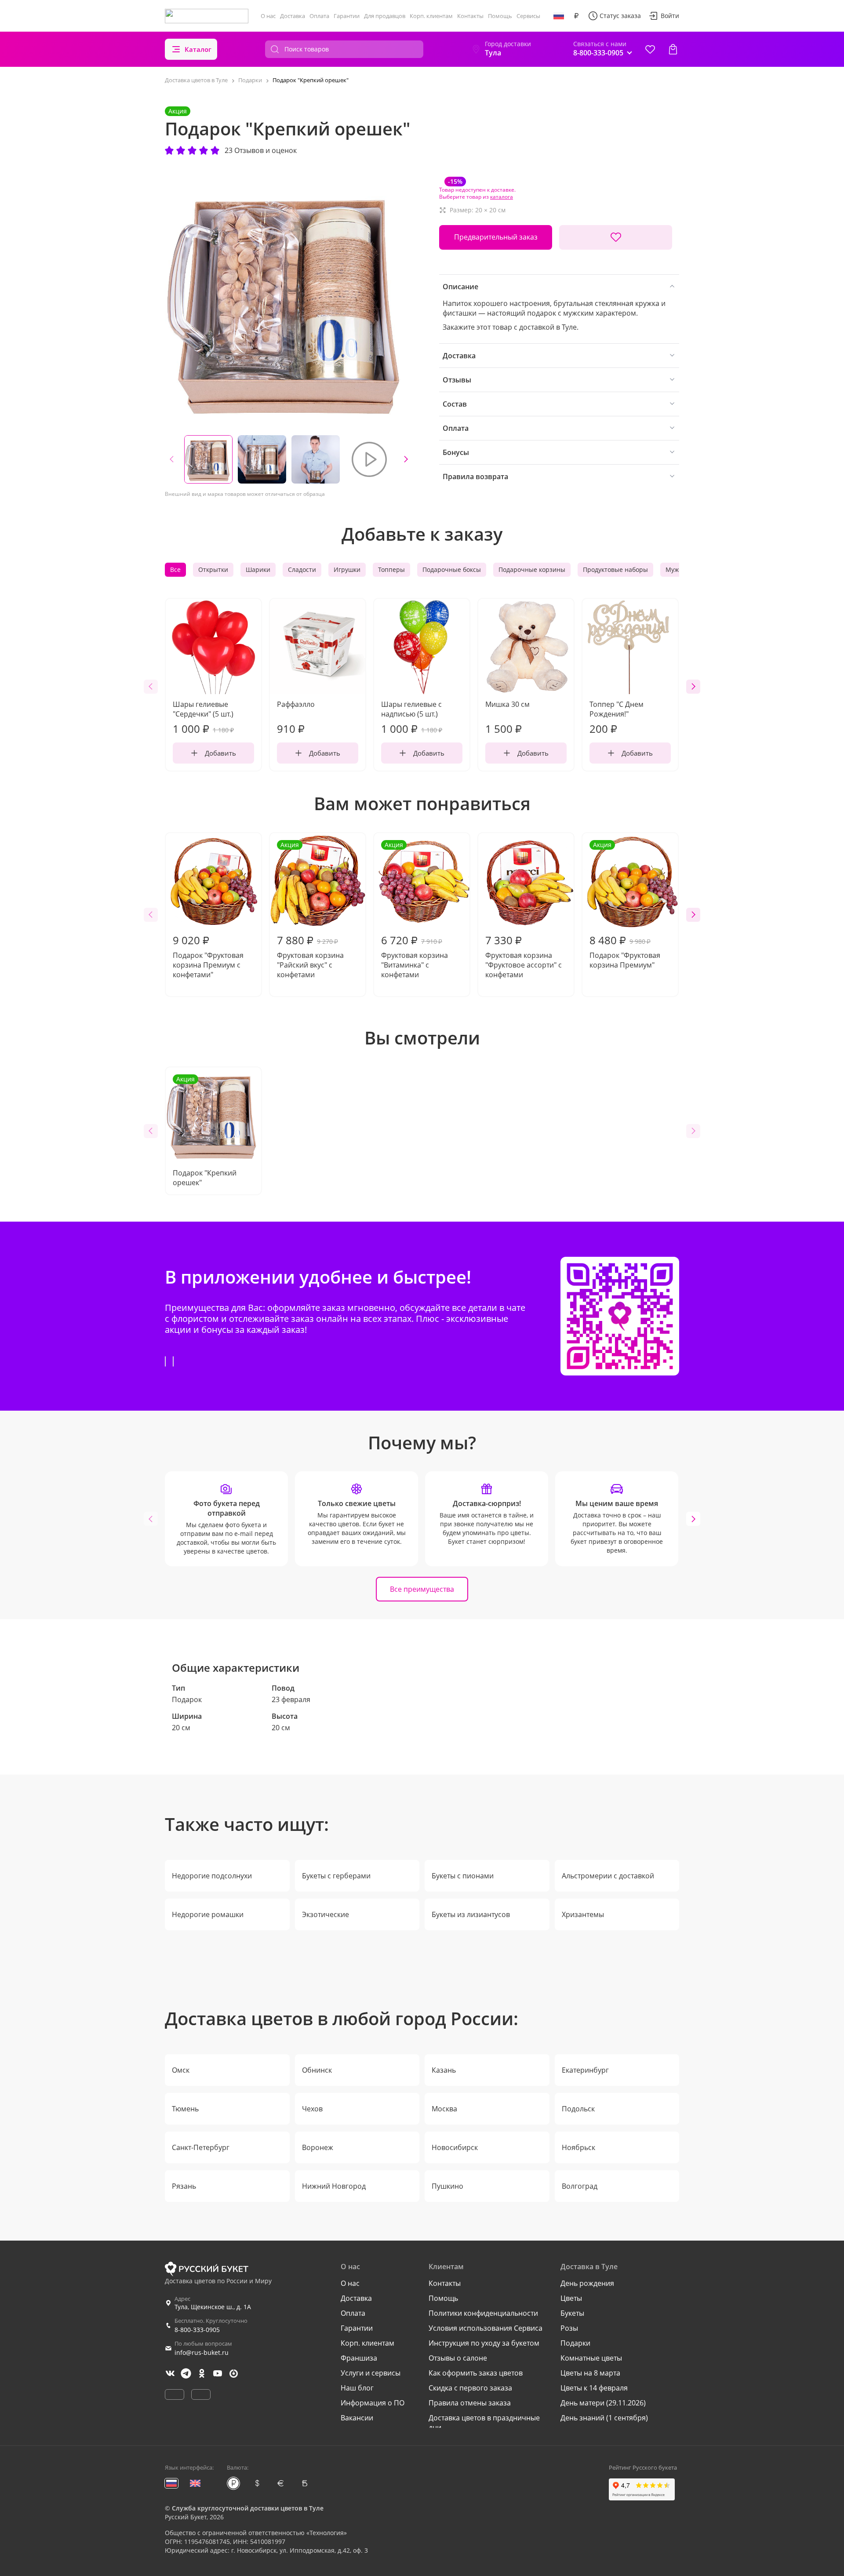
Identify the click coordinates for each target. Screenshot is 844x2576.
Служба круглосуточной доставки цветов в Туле (248, 2508)
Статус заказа (620, 16)
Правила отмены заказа (470, 2403)
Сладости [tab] (302, 569)
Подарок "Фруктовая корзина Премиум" (625, 905)
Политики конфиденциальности (483, 2313)
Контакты (470, 16)
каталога (502, 197)
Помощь (500, 16)
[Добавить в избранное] (616, 237)
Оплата (319, 16)
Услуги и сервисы (371, 2373)
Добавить (220, 753)
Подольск (578, 2109)
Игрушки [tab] (347, 569)
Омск (181, 2070)
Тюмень (185, 2109)
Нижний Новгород (334, 2186)
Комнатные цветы (591, 2358)
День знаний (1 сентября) (604, 2418)
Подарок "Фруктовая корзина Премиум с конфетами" (208, 956)
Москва (444, 2109)
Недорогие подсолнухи (212, 1876)
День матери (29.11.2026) (603, 2403)
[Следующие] (406, 459)
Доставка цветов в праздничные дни (484, 2423)
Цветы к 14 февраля (594, 2388)
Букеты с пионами (463, 1876)
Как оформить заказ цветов (476, 2373)
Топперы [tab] (391, 569)
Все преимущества (422, 1589)
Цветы (571, 2298)
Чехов (312, 2109)
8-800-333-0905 (197, 2330)
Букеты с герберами (336, 1876)
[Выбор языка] (559, 16)
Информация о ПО (373, 2403)
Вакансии (357, 2418)
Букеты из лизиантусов (471, 1914)
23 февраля (291, 1699)
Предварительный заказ (496, 237)
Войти (670, 16)
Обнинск (317, 2070)
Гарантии (347, 16)
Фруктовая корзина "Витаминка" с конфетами (415, 910)
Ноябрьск (578, 2147)
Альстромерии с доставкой (608, 1876)
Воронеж (318, 2147)
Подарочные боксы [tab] (452, 569)
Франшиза (359, 2358)
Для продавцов (385, 16)
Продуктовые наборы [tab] (615, 569)
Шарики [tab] (258, 569)
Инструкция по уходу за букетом (484, 2343)
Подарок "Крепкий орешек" (205, 1131)
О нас (268, 16)
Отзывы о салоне (458, 2358)
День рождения (587, 2283)
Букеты (572, 2313)
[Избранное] (650, 49)
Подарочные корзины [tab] (532, 569)
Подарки (575, 2343)
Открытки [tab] (213, 569)
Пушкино (447, 2186)
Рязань (184, 2186)
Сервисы (528, 16)
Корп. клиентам (431, 16)
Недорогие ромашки (208, 1914)
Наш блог (357, 2388)
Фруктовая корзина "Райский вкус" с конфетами (310, 910)
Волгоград (580, 2186)
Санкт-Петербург (201, 2147)
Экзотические (326, 1914)
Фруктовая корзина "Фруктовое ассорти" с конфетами (524, 956)
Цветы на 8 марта (590, 2373)
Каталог (198, 49)
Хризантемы (583, 1914)
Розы (569, 2328)
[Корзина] (673, 49)
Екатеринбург (585, 2070)
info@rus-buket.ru (202, 2352)
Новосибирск (455, 2147)
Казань (444, 2070)
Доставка (293, 16)
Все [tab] (175, 569)
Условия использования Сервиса (486, 2328)
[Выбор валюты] (576, 16)
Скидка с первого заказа (470, 2388)
